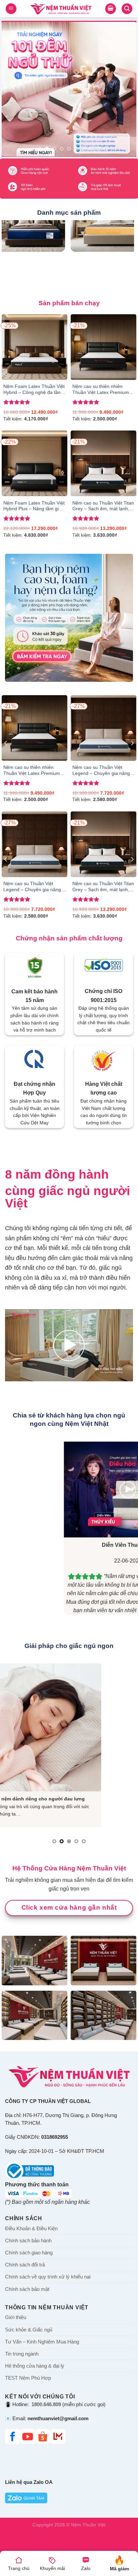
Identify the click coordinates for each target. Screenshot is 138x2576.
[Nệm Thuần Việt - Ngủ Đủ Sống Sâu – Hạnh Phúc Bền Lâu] (61, 9)
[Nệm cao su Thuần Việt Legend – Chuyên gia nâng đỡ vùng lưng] (103, 728)
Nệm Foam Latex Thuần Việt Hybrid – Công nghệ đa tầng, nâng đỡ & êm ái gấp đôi (34, 390)
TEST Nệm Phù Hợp (28, 2378)
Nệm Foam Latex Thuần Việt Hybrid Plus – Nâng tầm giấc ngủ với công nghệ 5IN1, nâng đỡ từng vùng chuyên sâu (34, 507)
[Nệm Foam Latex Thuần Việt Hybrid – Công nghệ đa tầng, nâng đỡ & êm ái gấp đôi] (34, 347)
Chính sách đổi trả (25, 2265)
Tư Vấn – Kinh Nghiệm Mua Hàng (42, 2342)
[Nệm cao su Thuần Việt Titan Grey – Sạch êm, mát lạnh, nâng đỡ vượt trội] (103, 463)
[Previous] (6, 743)
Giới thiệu (16, 2317)
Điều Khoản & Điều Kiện (31, 2229)
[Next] (132, 743)
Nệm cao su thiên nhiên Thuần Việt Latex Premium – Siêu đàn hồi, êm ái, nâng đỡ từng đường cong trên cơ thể (103, 390)
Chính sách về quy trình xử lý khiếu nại (48, 2277)
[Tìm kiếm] (127, 9)
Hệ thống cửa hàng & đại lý (35, 2366)
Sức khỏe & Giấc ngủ (29, 2330)
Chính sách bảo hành (28, 2241)
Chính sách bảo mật (27, 2289)
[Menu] (11, 9)
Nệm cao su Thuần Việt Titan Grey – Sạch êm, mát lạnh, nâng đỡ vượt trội (103, 507)
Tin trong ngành (22, 2354)
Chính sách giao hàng (29, 2253)
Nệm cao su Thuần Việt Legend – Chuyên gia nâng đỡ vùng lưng (101, 771)
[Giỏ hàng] (111, 9)
